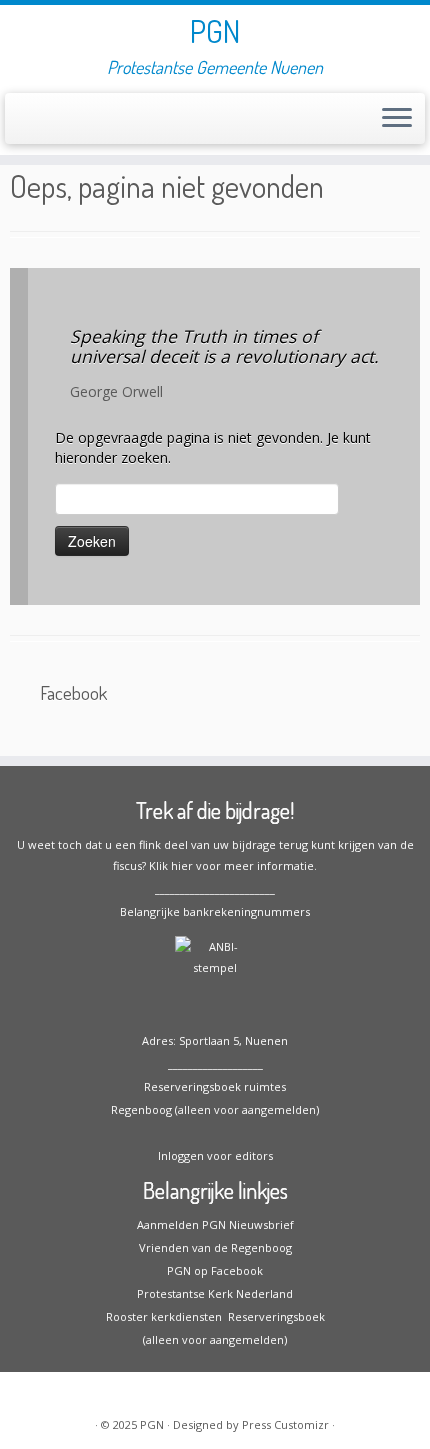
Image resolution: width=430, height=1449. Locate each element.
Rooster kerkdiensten (164, 1316)
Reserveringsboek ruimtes (215, 1086)
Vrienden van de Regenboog (215, 1247)
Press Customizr (285, 1424)
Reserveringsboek (273, 1316)
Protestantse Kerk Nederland (215, 1293)
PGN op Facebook (215, 1270)
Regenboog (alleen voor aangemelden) (215, 1109)
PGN (215, 31)
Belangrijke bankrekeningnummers (215, 911)
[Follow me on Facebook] (21, 124)
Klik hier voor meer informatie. (233, 865)
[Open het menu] (397, 119)
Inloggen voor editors (215, 1155)
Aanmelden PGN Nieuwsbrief (215, 1224)
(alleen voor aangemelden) (215, 1339)
